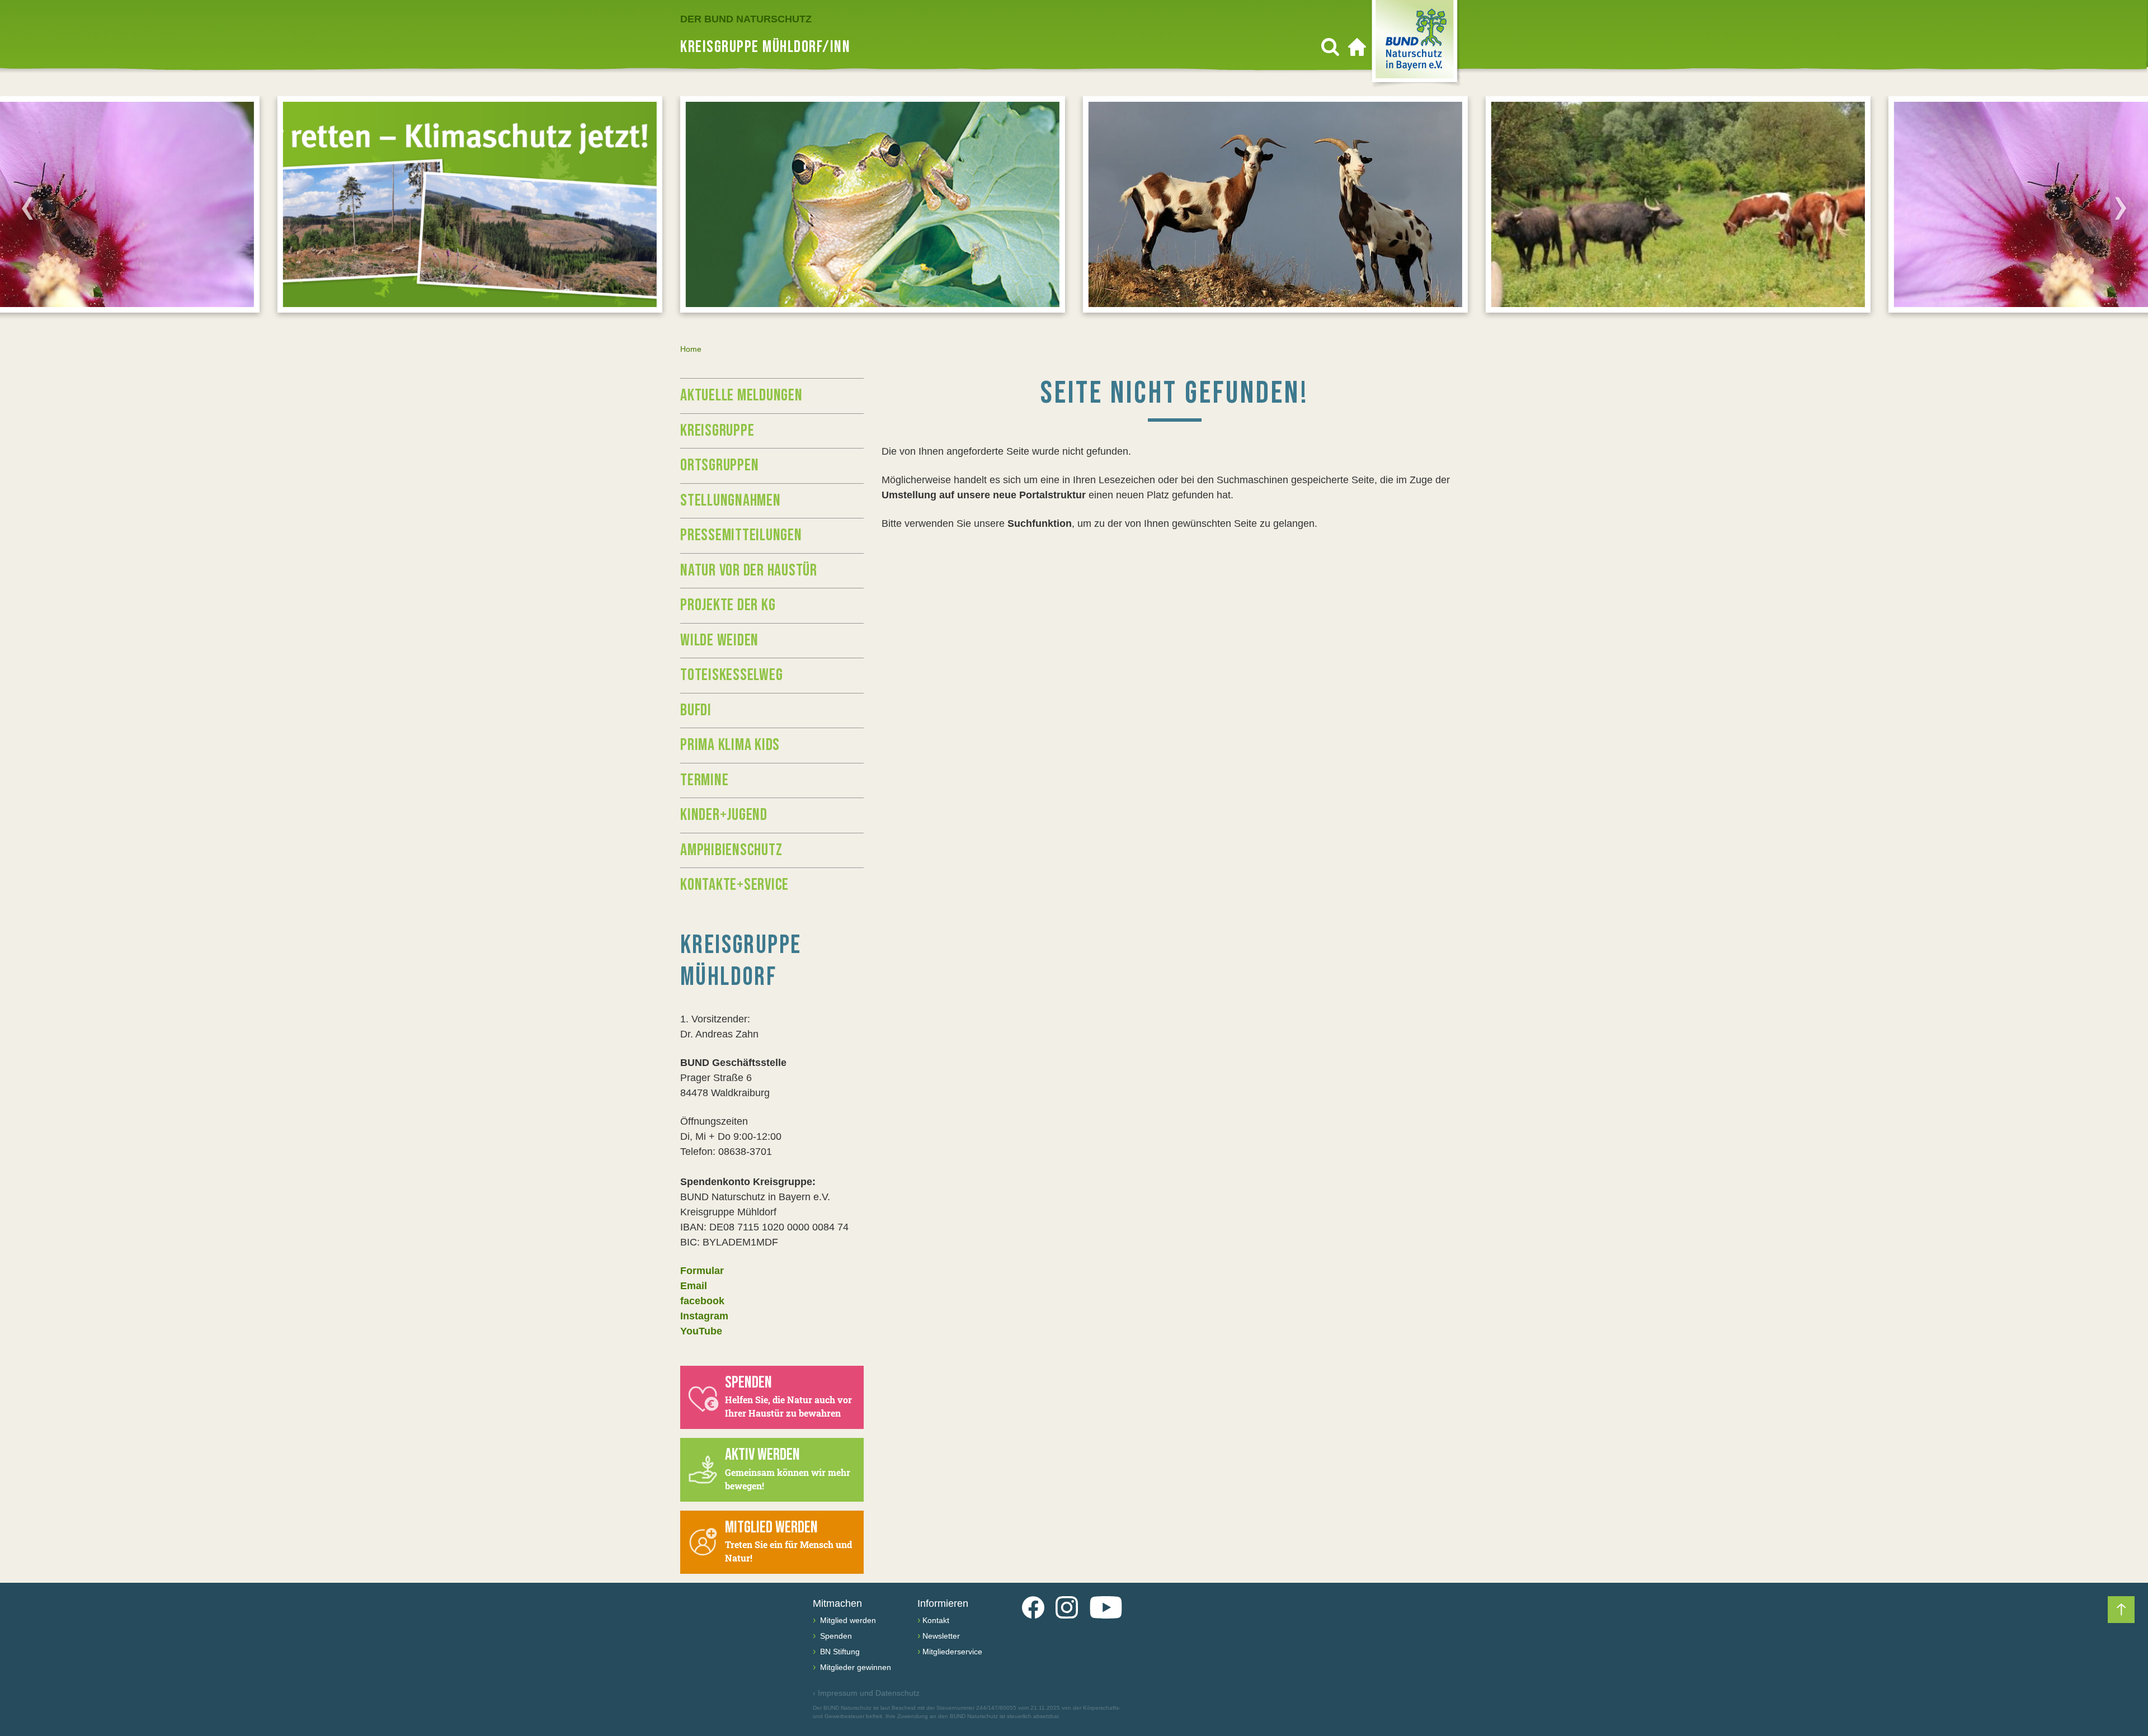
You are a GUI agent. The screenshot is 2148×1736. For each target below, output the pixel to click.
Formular (702, 1271)
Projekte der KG (728, 605)
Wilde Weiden (719, 640)
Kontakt (936, 1620)
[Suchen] (1330, 47)
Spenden (835, 1636)
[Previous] (27, 208)
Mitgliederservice (952, 1652)
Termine (704, 780)
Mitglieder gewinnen (854, 1667)
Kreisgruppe (717, 431)
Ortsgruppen (719, 465)
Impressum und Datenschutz (866, 1693)
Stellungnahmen (731, 501)
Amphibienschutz (731, 850)
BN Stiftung (839, 1652)
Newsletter (941, 1636)
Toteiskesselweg (731, 675)
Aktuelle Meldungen (741, 395)
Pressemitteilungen (741, 535)
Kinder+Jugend (724, 815)
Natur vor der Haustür (749, 570)
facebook (702, 1301)
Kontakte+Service (734, 885)
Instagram (704, 1316)
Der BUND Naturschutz (746, 19)
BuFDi (696, 710)
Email (694, 1286)
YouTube (701, 1331)
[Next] (2121, 208)
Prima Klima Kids (730, 745)
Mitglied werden (847, 1620)
